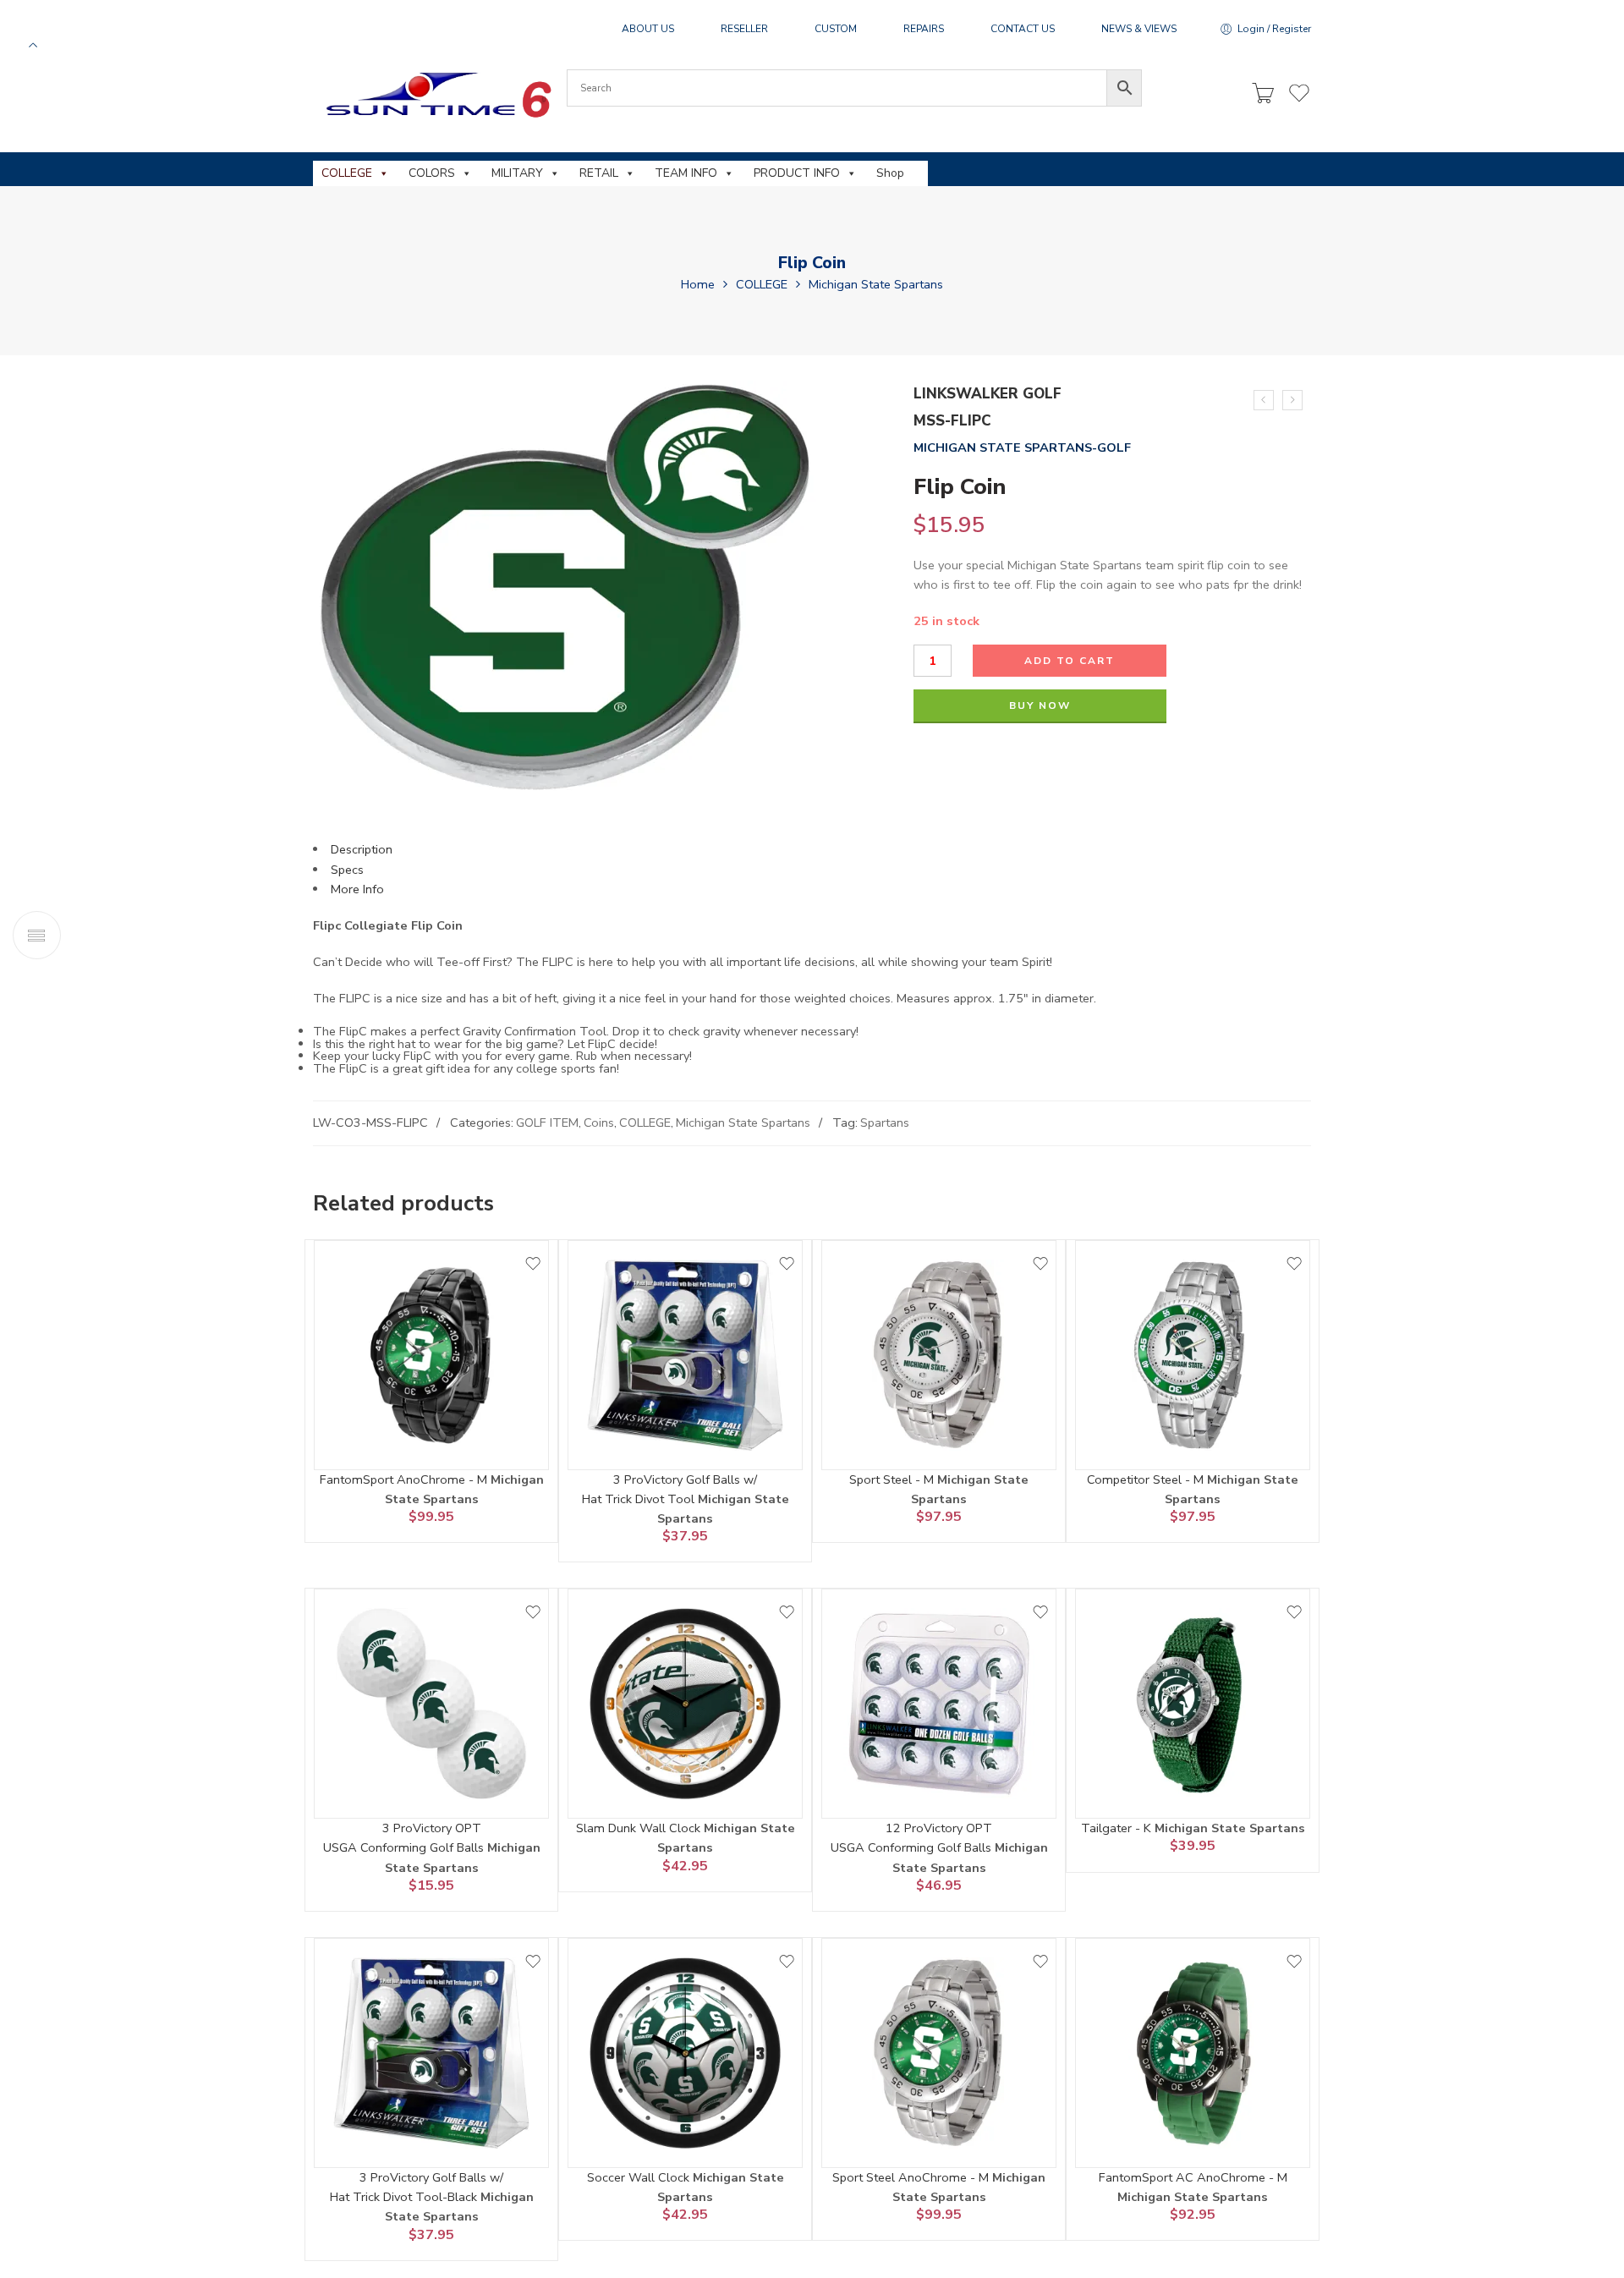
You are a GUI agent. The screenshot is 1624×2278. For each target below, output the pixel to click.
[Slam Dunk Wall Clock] (685, 1704)
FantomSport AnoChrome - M (405, 1479)
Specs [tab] (347, 870)
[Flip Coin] (1292, 400)
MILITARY (517, 173)
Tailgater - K (1118, 1828)
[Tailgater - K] (1193, 1704)
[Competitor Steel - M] (1193, 1355)
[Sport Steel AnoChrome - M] (939, 2053)
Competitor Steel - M (1147, 1479)
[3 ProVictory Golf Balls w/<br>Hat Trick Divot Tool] (685, 1355)
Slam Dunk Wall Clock (640, 1828)
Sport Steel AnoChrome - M (912, 2177)
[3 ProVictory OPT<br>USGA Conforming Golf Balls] (431, 1704)
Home (698, 284)
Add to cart (1070, 661)
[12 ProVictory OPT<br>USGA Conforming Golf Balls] (939, 1704)
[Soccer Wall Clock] (685, 2053)
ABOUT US (648, 29)
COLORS (432, 173)
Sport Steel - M (893, 1479)
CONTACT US (1023, 29)
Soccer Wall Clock (640, 2177)
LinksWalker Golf (988, 394)
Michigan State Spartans (876, 284)
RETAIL (599, 173)
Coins (599, 1123)
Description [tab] (362, 849)
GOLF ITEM (547, 1123)
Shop (890, 173)
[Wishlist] (533, 1264)
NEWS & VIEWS (1139, 29)
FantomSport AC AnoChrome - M (1193, 2177)
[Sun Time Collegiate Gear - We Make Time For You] (436, 94)
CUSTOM (836, 29)
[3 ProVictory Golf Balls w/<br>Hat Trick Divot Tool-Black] (431, 2053)
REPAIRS (924, 29)
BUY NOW (1040, 705)
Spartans (885, 1123)
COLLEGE (347, 173)
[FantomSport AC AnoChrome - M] (1193, 2053)
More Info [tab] (357, 889)
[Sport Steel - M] (939, 1355)
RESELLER (744, 29)
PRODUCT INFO (797, 173)
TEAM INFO (686, 173)
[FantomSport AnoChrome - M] (431, 1355)
